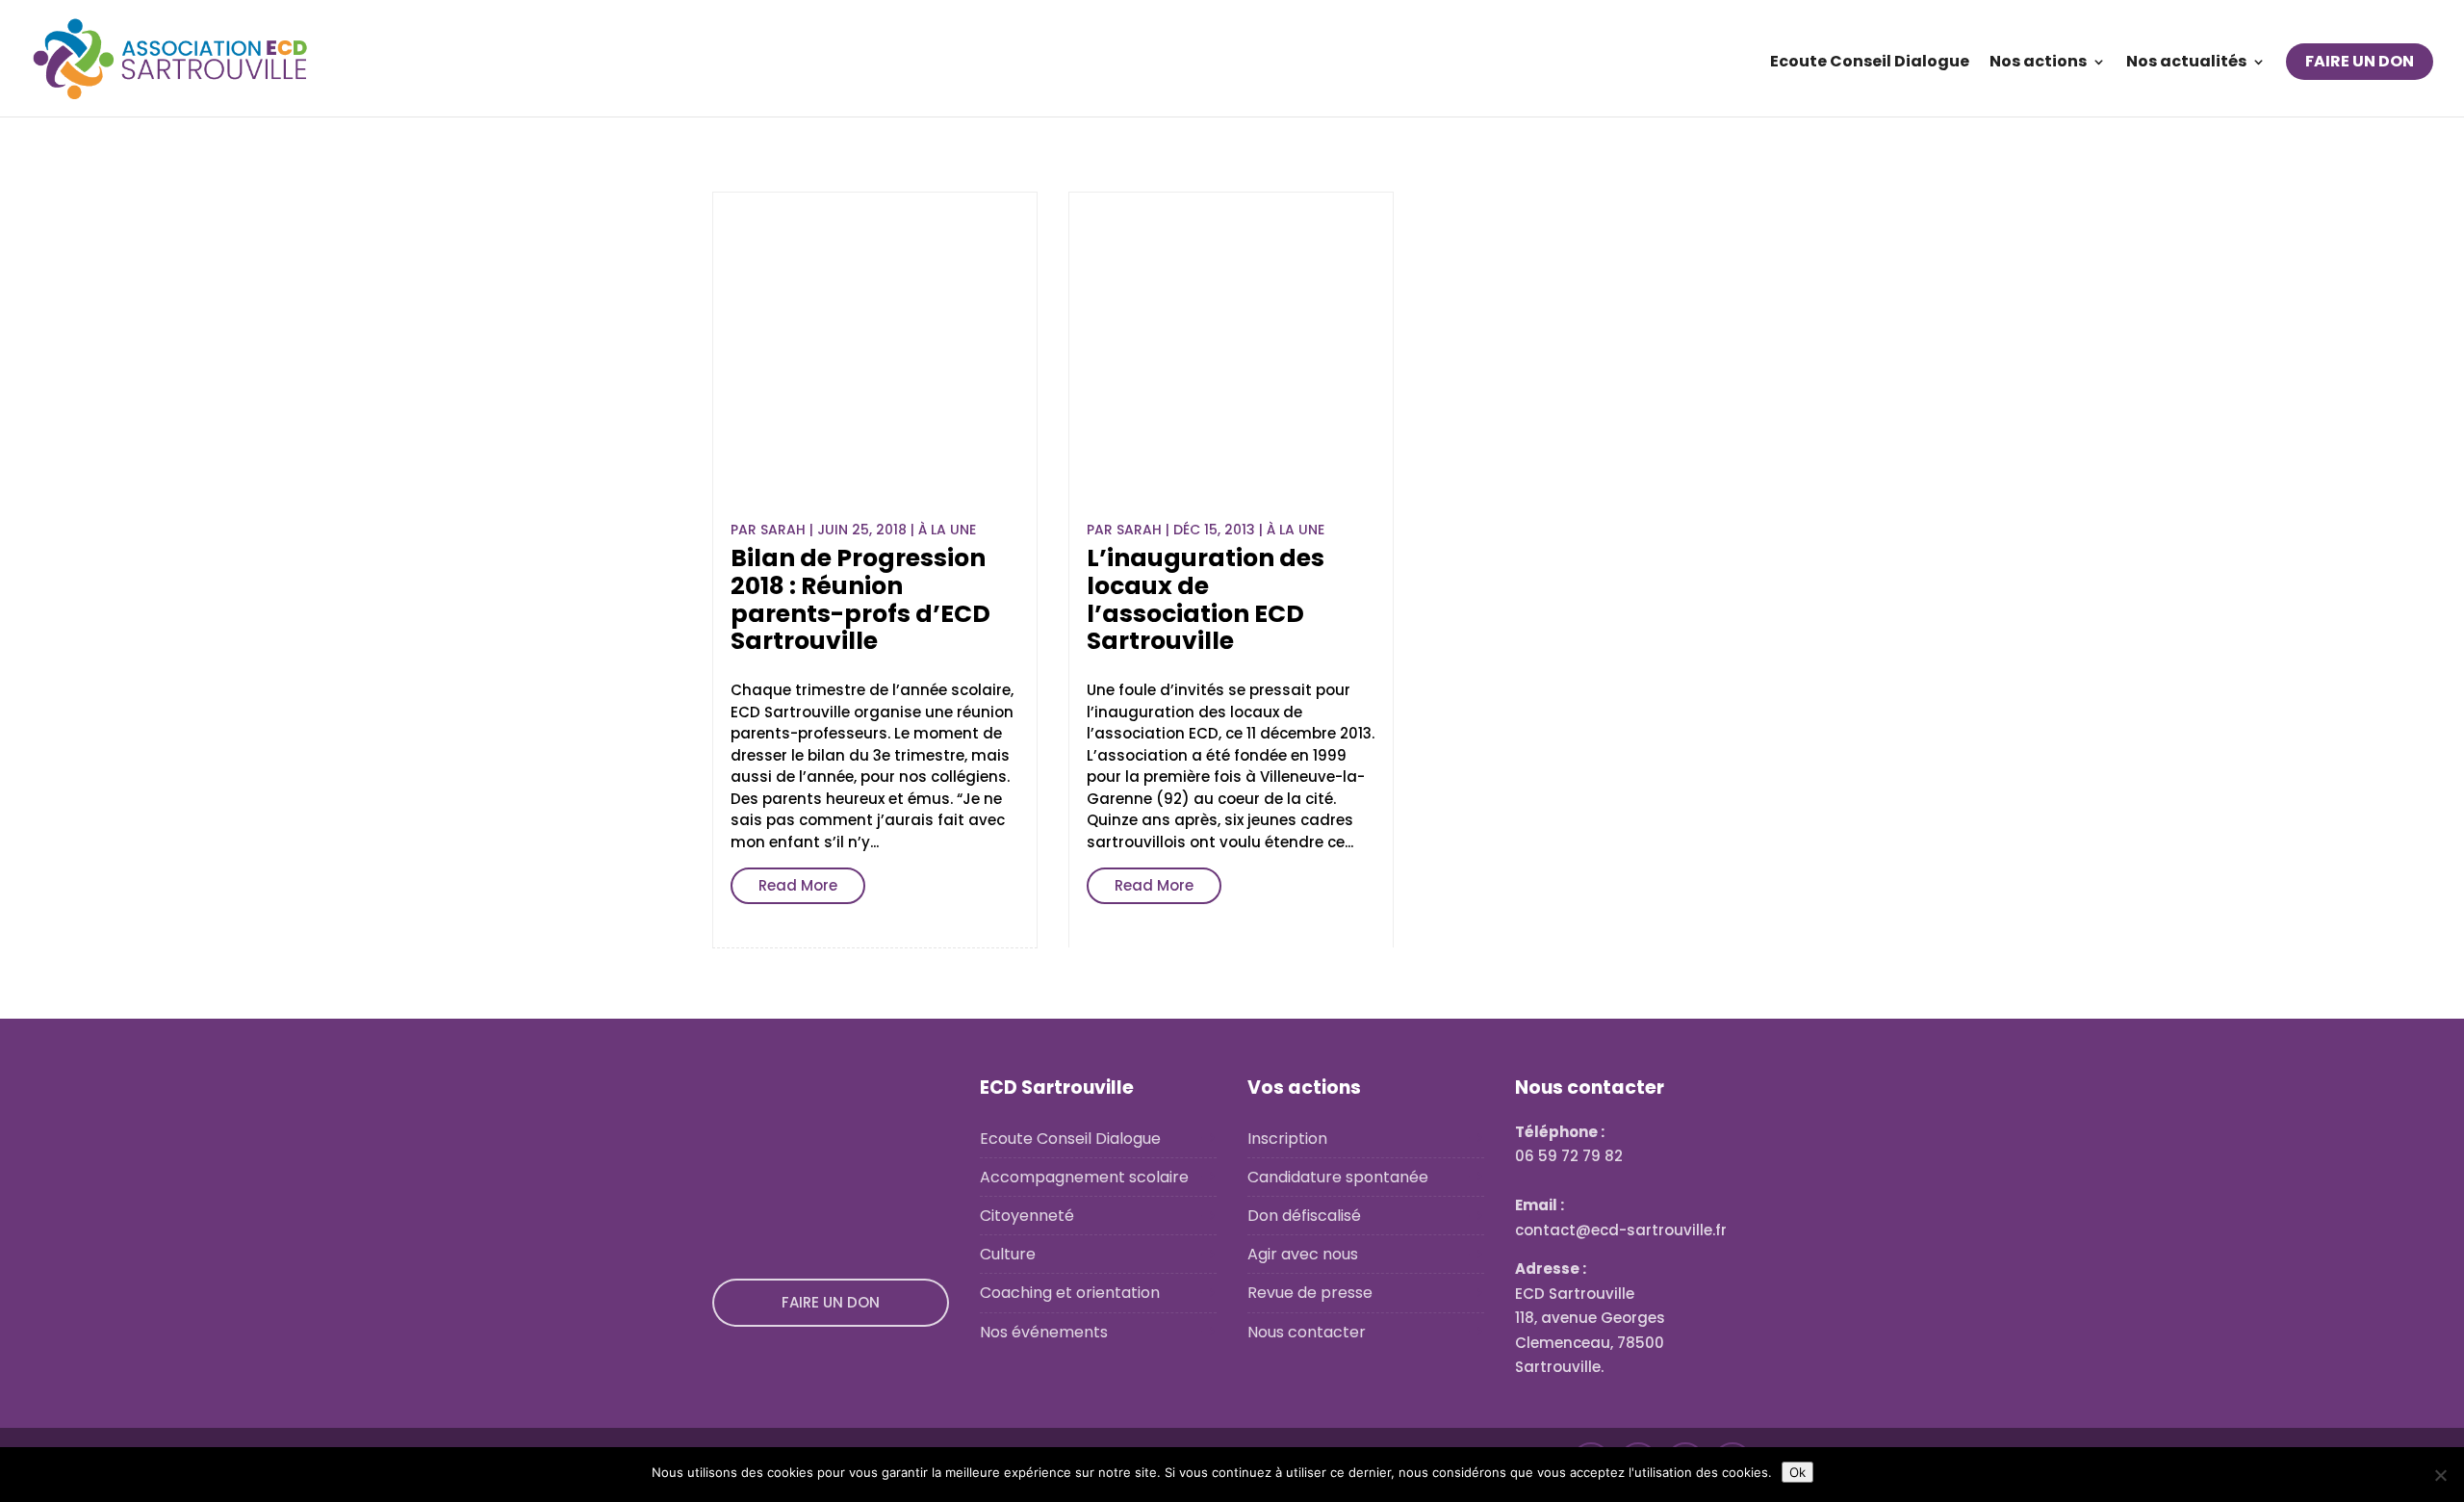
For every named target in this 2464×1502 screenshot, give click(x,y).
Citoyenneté (1027, 1216)
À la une (947, 530)
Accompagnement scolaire (1084, 1177)
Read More (798, 885)
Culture (1008, 1254)
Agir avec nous (1303, 1254)
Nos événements (1044, 1332)
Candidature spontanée (1338, 1177)
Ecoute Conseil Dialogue (1870, 64)
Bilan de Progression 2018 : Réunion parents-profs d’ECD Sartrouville (860, 599)
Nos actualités (2186, 64)
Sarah (783, 530)
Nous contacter (1307, 1332)
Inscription (1287, 1139)
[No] (2440, 1475)
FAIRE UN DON (2360, 61)
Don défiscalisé (1304, 1216)
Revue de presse (1310, 1293)
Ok (1797, 1472)
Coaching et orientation (1070, 1293)
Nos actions (2038, 64)
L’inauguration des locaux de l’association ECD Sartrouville (1206, 599)
